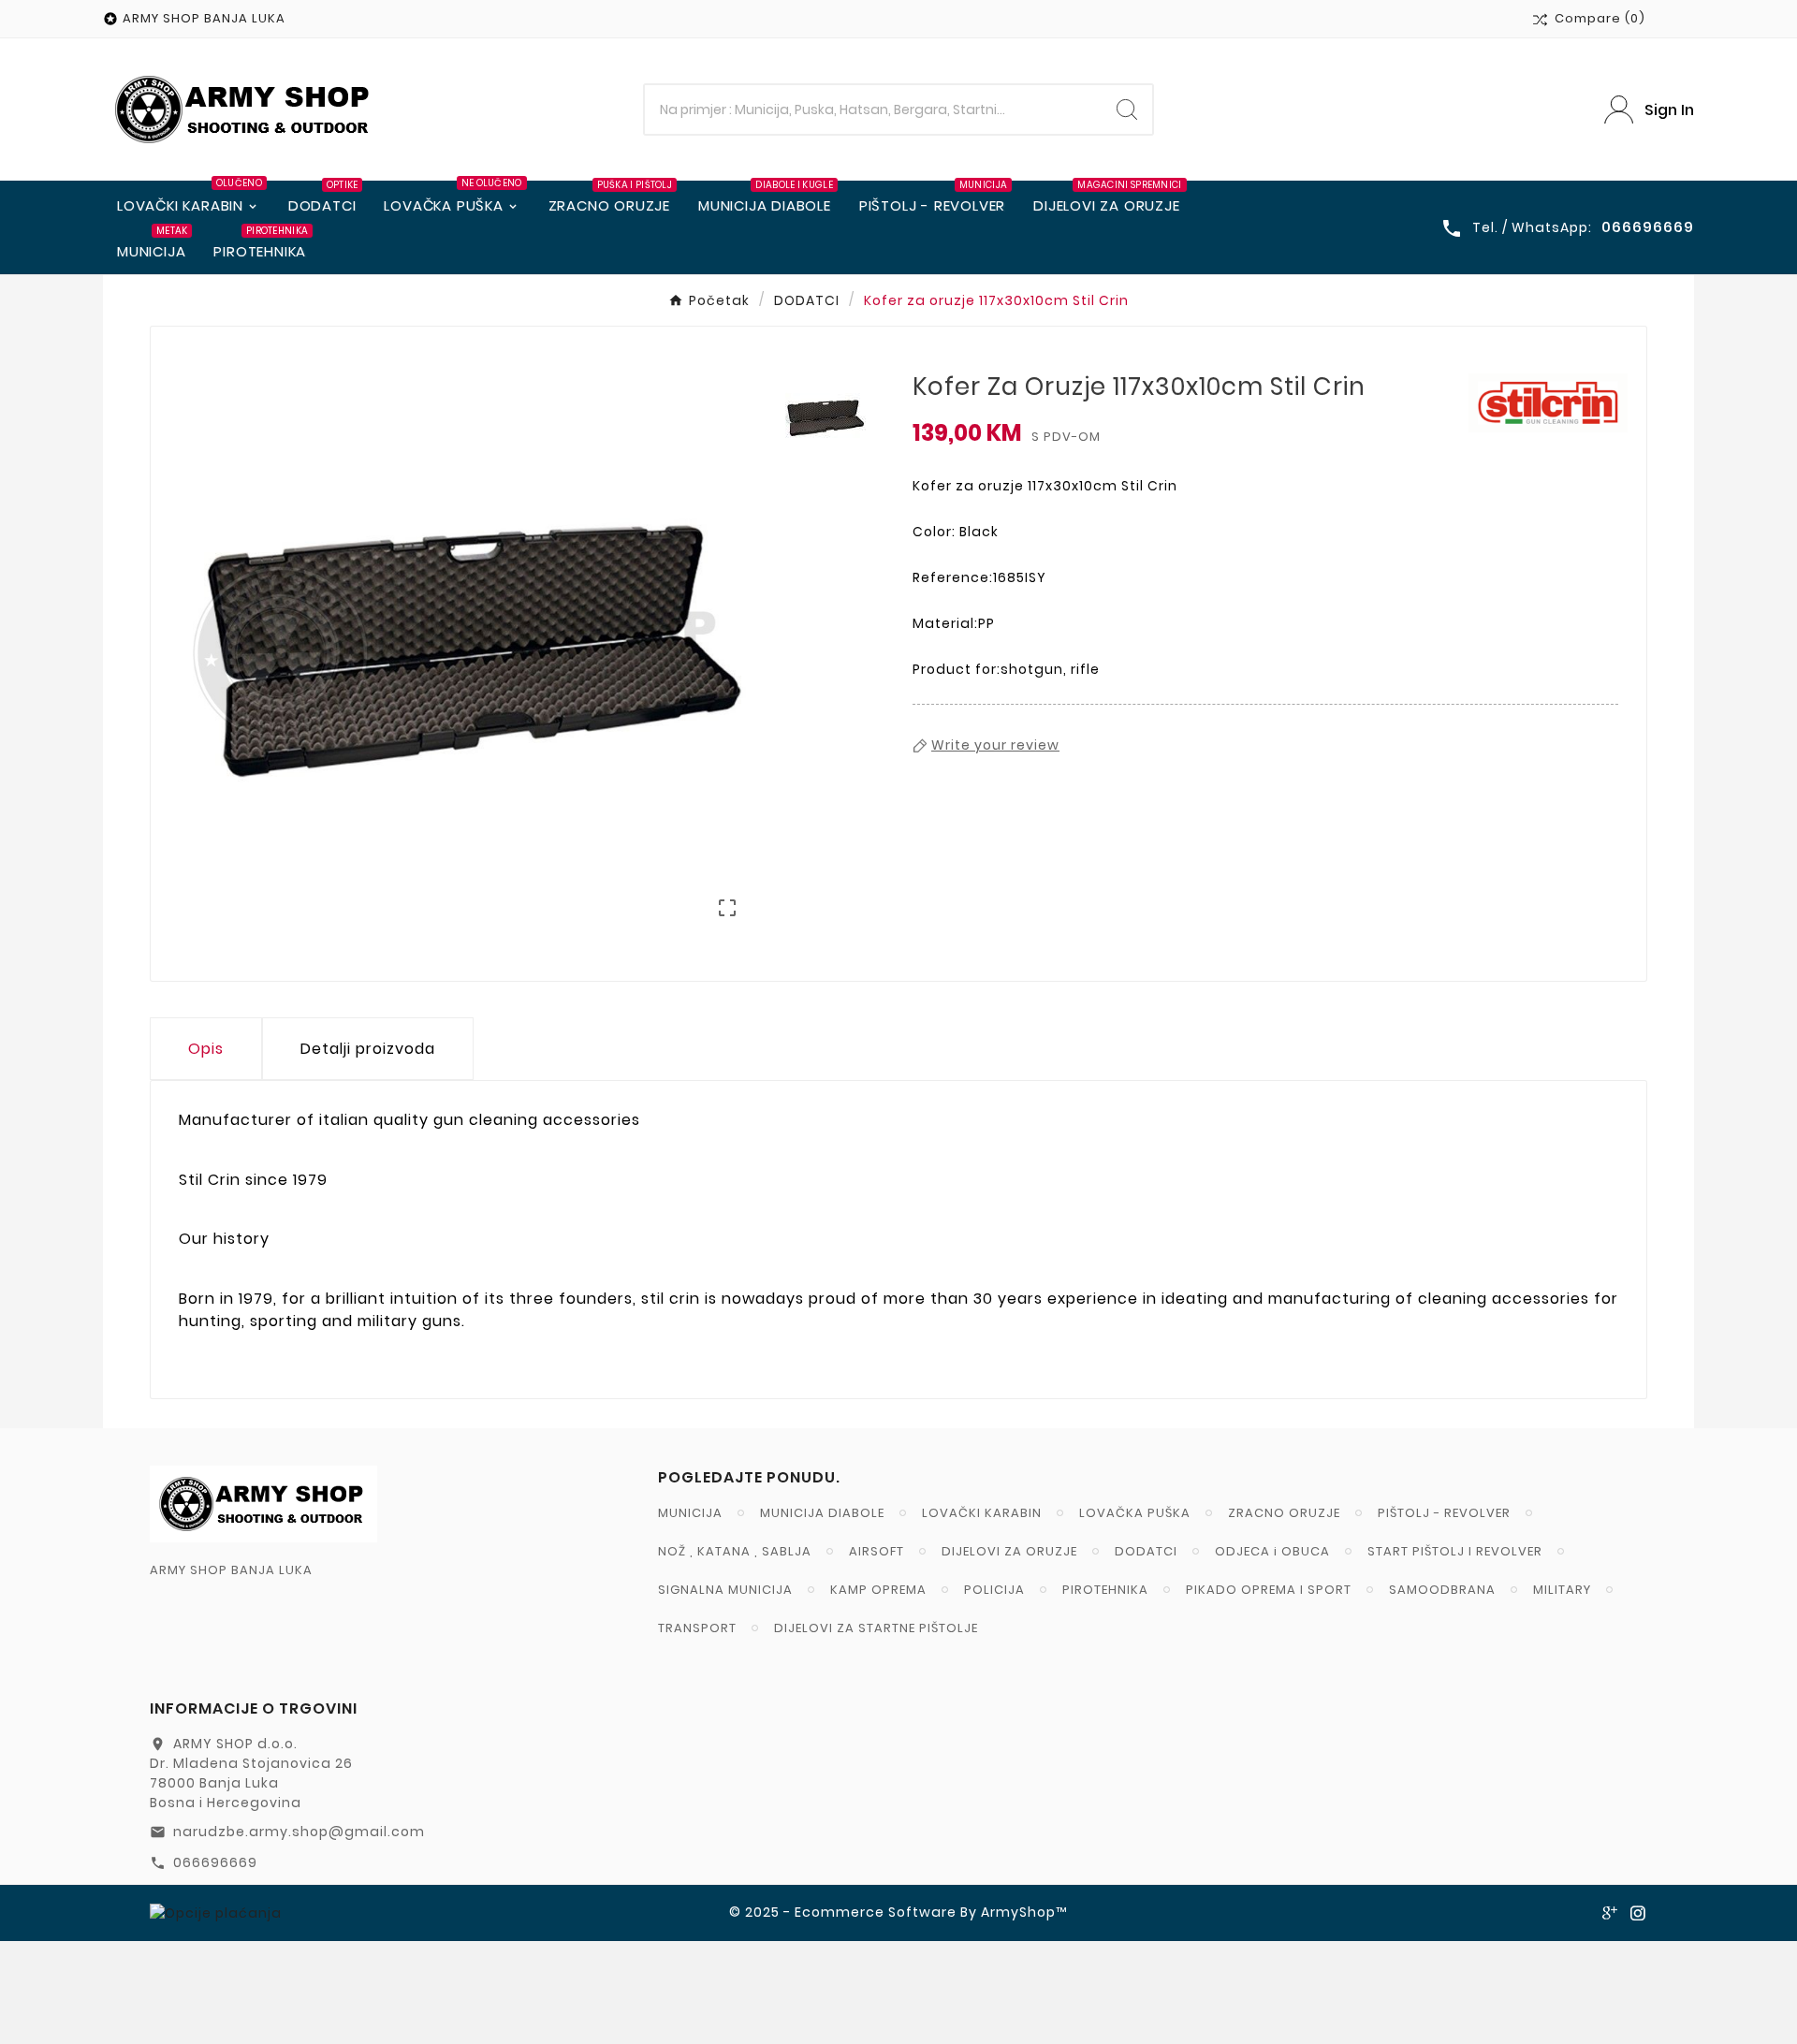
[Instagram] (1638, 1913)
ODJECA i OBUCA (1272, 1551)
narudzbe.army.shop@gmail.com (299, 1832)
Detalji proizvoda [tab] (368, 1049)
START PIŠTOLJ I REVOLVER (1455, 1551)
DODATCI (1146, 1551)
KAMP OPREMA (878, 1590)
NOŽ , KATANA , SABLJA (735, 1551)
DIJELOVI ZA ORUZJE (1009, 1551)
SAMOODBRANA (1442, 1590)
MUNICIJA (690, 1513)
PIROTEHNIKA (1105, 1590)
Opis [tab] (206, 1049)
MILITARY (1562, 1590)
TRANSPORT (697, 1628)
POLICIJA (994, 1590)
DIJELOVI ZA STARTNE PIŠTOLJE (876, 1628)
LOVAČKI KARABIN (982, 1513)
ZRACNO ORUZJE (1284, 1513)
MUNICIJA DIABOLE (822, 1513)
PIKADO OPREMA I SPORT (1269, 1590)
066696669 (215, 1862)
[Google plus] (1610, 1913)
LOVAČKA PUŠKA (1135, 1513)
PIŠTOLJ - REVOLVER (1444, 1513)
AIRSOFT (877, 1551)
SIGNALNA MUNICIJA (725, 1590)
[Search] (1127, 109)
